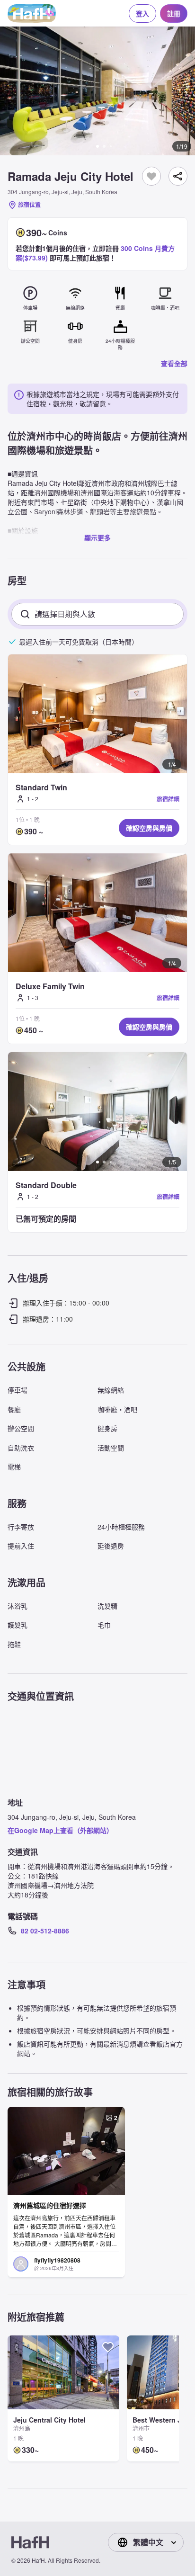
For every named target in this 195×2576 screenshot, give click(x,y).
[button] (97, 91)
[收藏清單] (151, 176)
